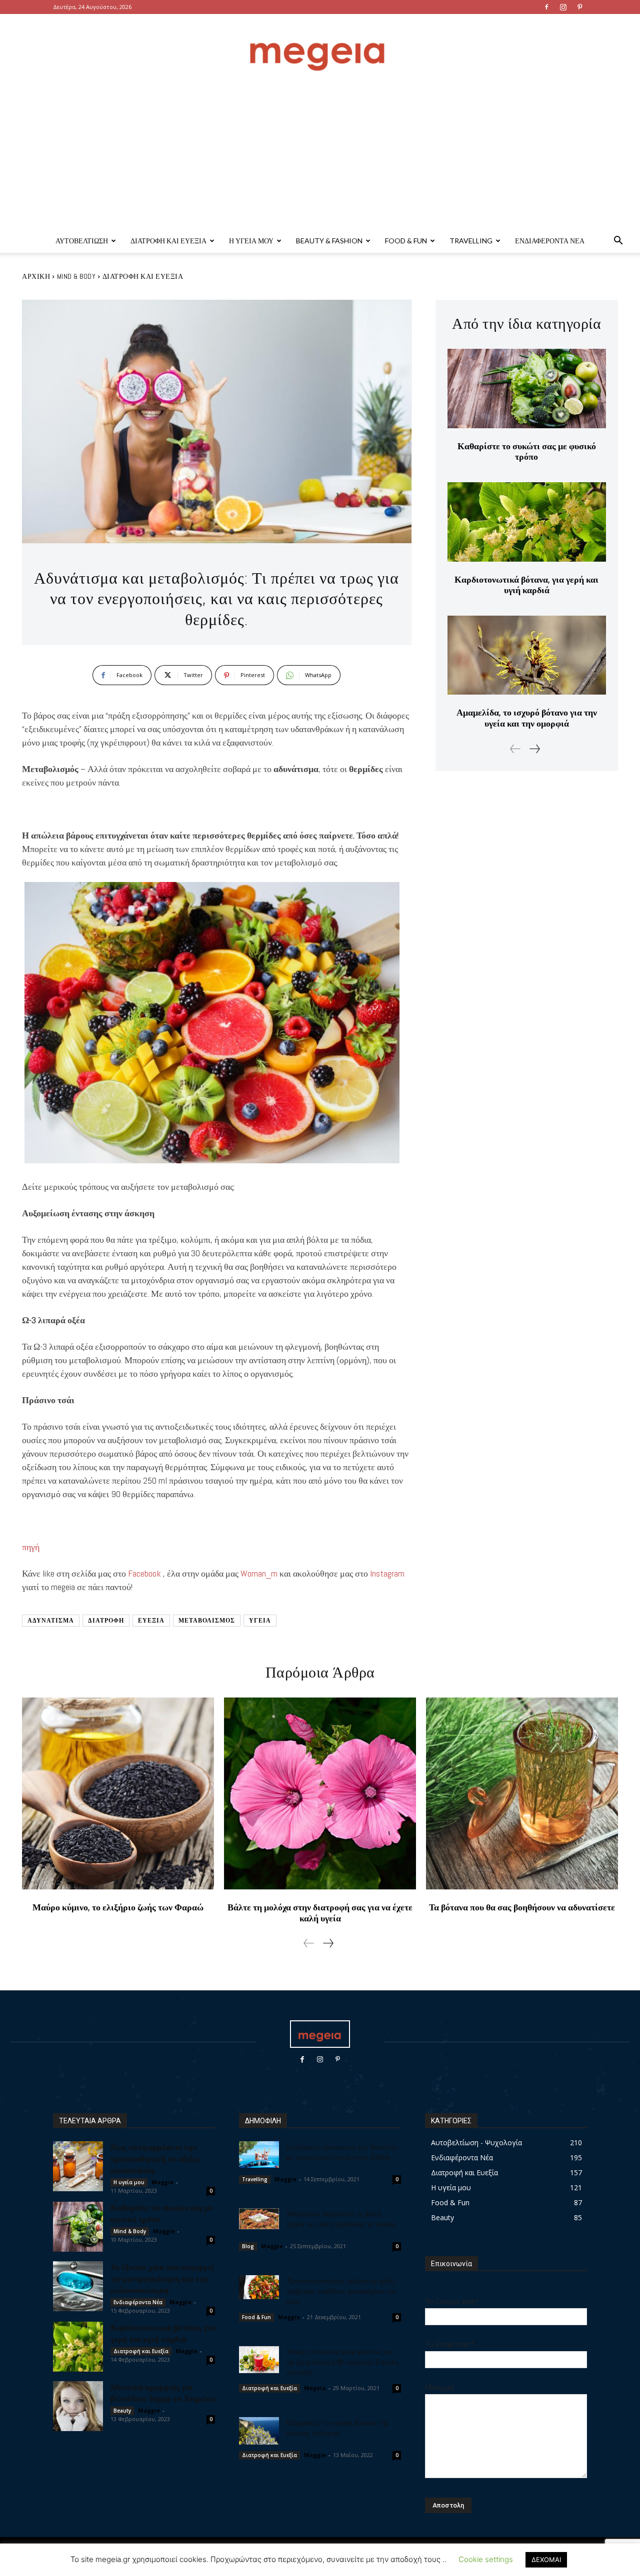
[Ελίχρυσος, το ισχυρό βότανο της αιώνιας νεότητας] (259, 2431)
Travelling (471, 241)
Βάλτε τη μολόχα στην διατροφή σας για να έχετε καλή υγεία (320, 1913)
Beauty (122, 2411)
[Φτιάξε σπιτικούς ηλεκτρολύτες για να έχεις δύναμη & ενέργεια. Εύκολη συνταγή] (259, 2360)
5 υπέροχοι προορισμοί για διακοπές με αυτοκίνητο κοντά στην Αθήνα (342, 2151)
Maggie (162, 2182)
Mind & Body (76, 276)
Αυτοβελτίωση (82, 241)
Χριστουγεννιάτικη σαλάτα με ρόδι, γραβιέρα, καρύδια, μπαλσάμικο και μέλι (342, 2291)
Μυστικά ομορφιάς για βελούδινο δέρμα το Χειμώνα (163, 2392)
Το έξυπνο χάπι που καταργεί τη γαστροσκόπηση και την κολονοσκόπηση (162, 2278)
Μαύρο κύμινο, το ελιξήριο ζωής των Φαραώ (118, 1907)
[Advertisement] (320, 154)
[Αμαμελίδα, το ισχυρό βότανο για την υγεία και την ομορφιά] (527, 655)
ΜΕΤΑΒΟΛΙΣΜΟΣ (207, 1621)
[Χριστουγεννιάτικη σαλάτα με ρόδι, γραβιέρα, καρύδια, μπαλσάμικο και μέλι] (259, 2287)
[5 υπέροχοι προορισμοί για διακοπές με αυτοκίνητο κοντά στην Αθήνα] (259, 2154)
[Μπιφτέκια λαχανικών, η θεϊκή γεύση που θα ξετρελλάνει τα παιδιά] (259, 2219)
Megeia (315, 2388)
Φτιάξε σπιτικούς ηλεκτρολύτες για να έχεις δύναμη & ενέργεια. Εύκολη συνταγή (342, 2362)
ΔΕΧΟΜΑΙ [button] (546, 2560)
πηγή (31, 1547)
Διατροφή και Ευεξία (168, 241)
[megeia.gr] (320, 47)
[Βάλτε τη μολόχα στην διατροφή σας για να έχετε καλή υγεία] (320, 1793)
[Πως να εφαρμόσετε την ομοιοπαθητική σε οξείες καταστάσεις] (78, 2166)
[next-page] (534, 749)
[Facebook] (546, 7)
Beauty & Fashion (329, 241)
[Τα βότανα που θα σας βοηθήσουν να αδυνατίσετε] (522, 1793)
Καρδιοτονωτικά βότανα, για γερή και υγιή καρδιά (526, 585)
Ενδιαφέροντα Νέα (550, 241)
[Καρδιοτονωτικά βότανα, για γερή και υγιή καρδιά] (527, 522)
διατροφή (106, 1621)
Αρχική (36, 276)
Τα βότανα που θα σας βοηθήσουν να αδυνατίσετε (522, 1907)
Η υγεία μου (251, 241)
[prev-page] (515, 749)
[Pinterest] (579, 7)
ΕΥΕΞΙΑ (151, 1621)
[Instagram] (563, 7)
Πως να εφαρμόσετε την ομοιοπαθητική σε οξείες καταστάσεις (155, 2158)
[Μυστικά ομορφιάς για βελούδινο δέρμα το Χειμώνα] (78, 2406)
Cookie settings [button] (486, 2559)
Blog (248, 2246)
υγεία (260, 1621)
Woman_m (259, 1573)
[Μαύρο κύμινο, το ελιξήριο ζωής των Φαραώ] (118, 1793)
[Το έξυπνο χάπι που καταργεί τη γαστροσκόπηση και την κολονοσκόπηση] (78, 2286)
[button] (618, 242)
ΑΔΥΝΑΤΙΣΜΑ (51, 1621)
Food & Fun (406, 241)
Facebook (144, 1573)
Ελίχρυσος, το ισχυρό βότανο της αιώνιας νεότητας (337, 2427)
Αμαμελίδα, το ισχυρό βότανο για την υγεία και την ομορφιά (527, 718)
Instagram (387, 1573)
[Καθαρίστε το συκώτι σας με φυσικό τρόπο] (527, 389)
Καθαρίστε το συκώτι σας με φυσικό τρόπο (527, 451)
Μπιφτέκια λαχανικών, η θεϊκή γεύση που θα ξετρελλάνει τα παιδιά (341, 2218)
